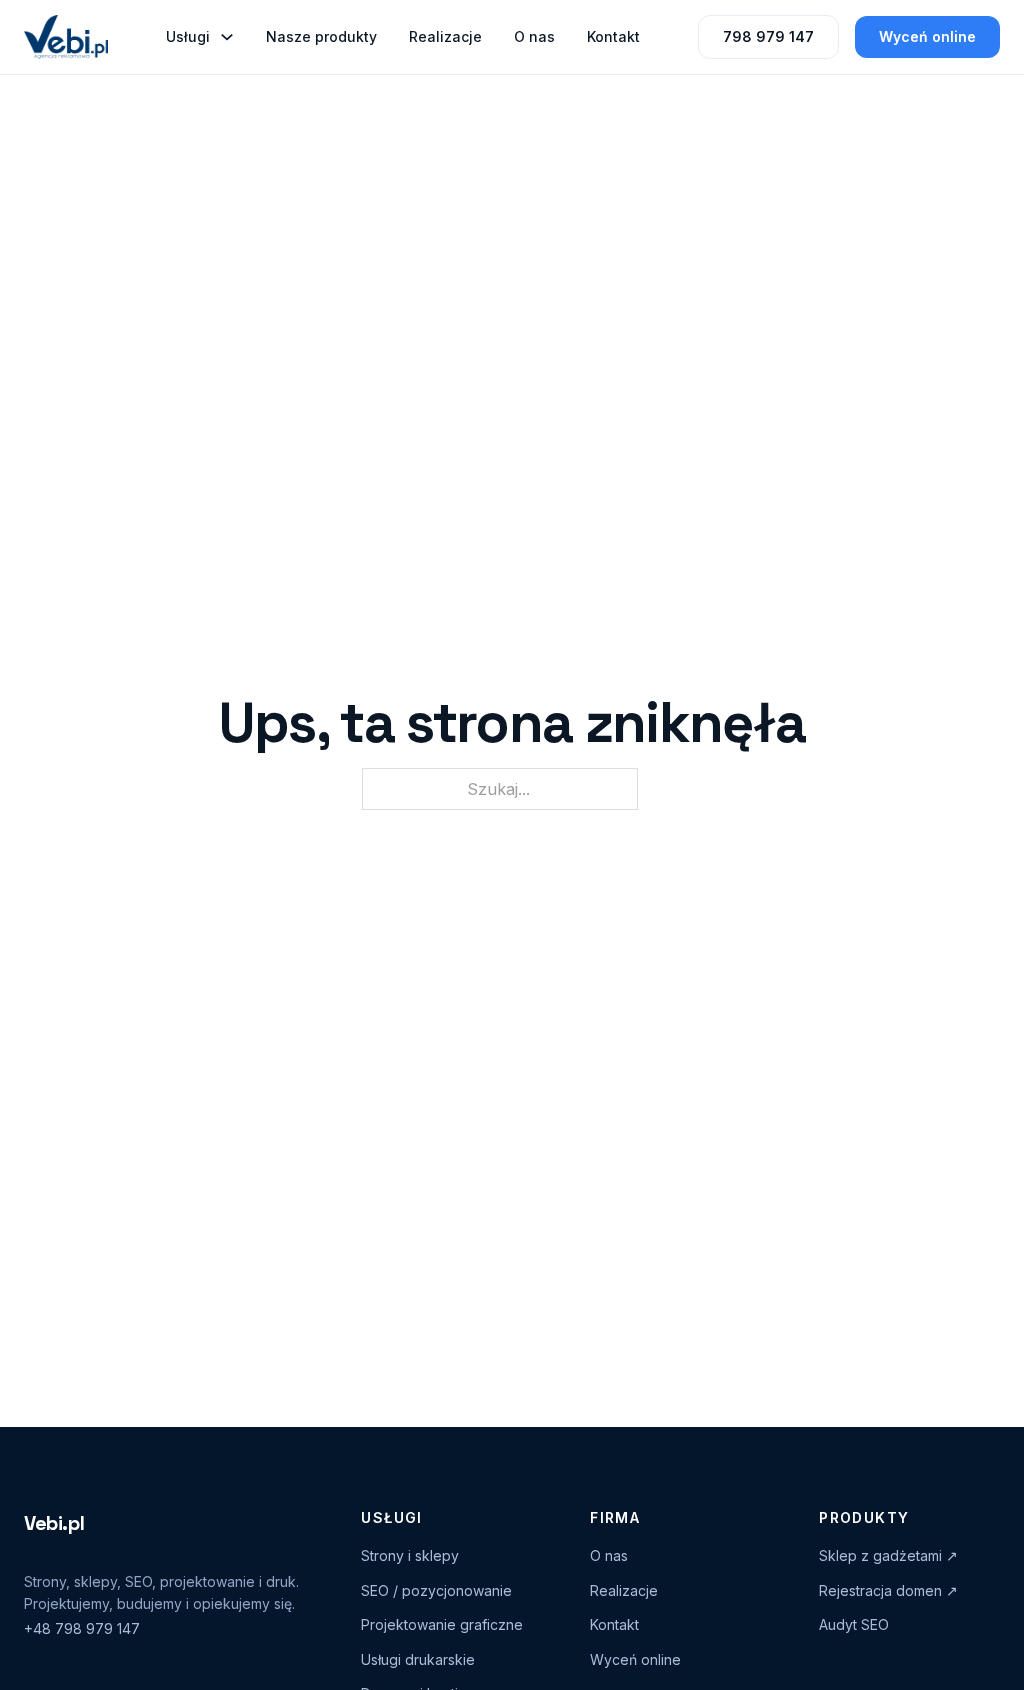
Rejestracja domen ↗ (888, 1590)
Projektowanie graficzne (442, 1624)
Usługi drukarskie (418, 1659)
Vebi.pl (54, 1523)
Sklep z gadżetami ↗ (888, 1555)
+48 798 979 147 (82, 1628)
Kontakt (613, 36)
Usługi (188, 36)
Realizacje (445, 36)
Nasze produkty (321, 36)
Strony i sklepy (410, 1555)
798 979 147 (768, 36)
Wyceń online (927, 36)
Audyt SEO (854, 1624)
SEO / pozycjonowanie (436, 1590)
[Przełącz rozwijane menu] (227, 37)
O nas (534, 36)
